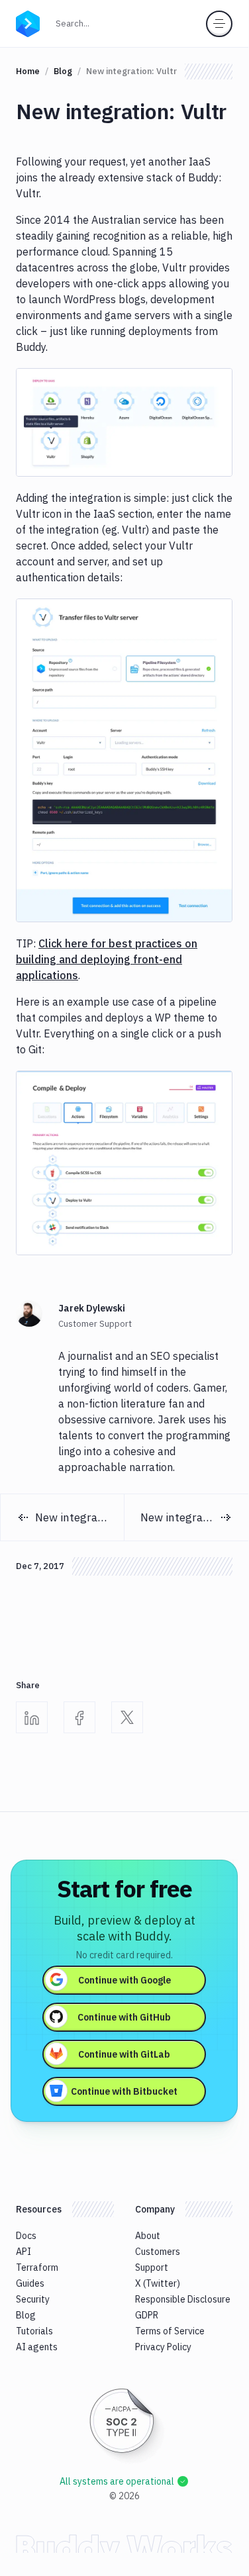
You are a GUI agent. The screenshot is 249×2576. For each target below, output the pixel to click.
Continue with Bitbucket (124, 2091)
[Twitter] (127, 1717)
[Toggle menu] (219, 24)
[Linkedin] (32, 1717)
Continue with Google (124, 1980)
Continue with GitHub (124, 2017)
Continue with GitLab (124, 2054)
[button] (124, 422)
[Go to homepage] (28, 23)
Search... (76, 23)
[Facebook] (79, 1717)
